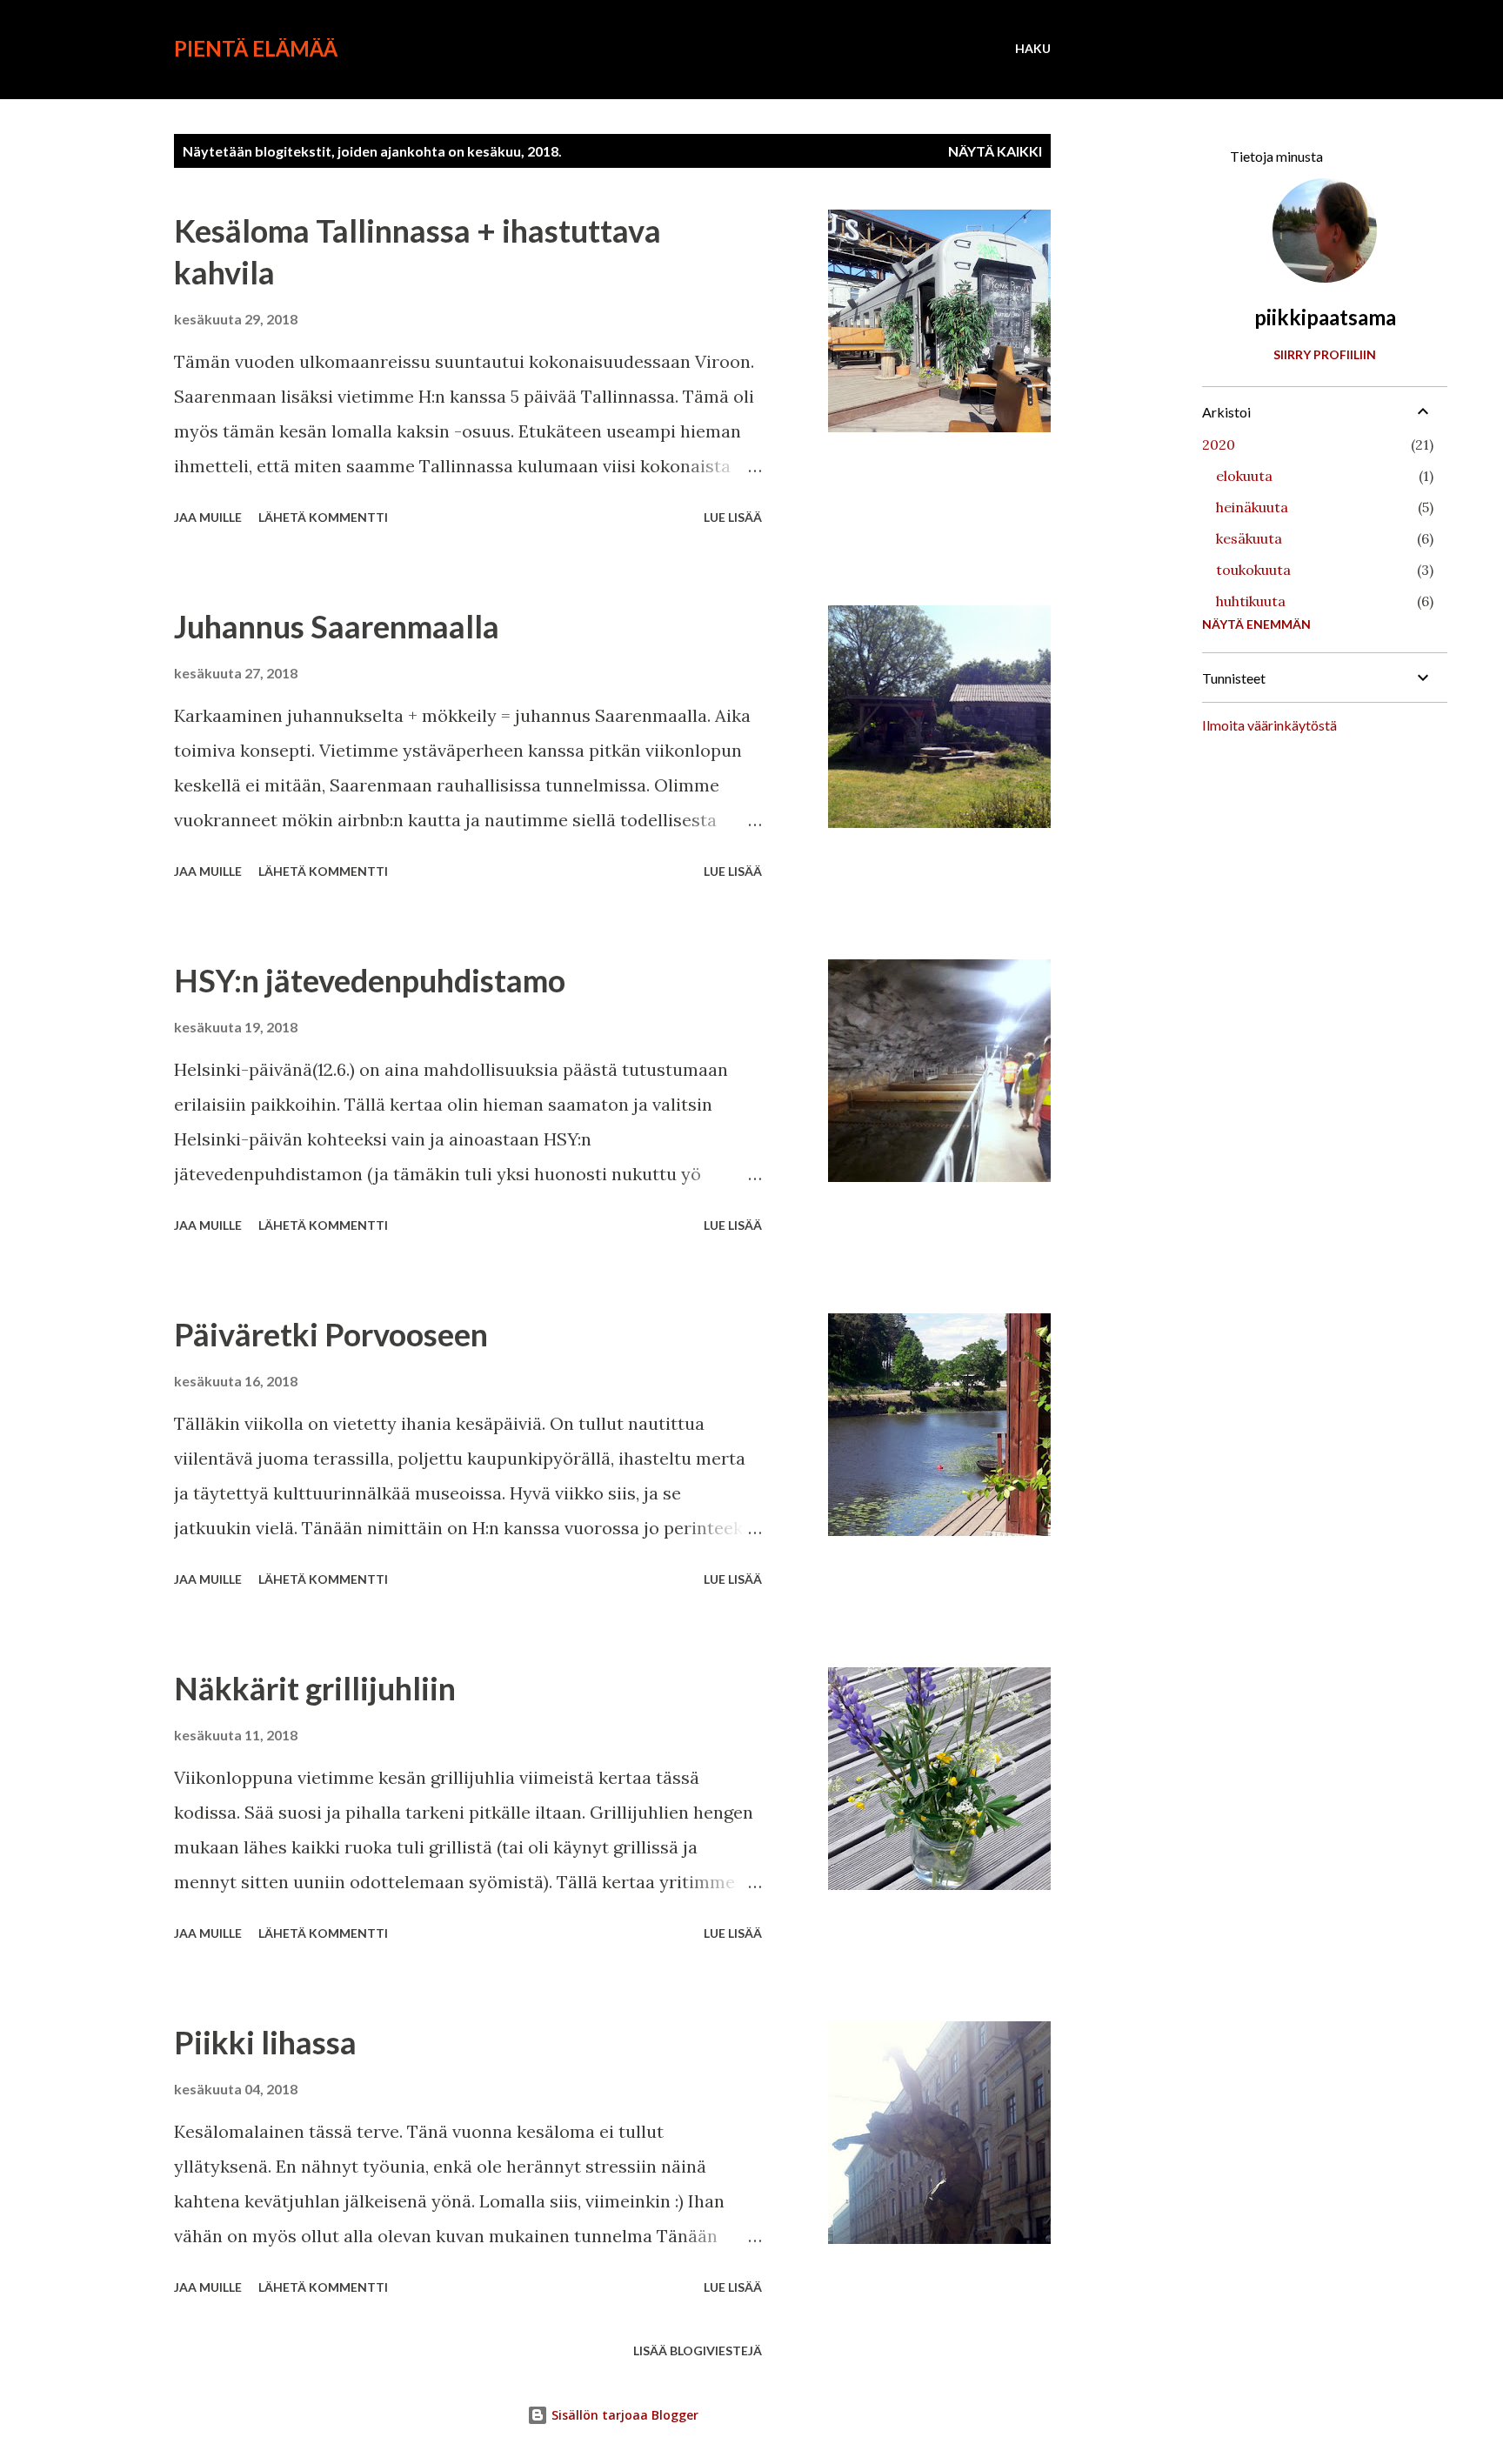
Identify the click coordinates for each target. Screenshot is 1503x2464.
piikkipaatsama (1325, 317)
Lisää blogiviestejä (698, 2350)
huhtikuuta (1251, 601)
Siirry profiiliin (1325, 354)
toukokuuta (1253, 570)
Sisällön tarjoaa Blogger (623, 2415)
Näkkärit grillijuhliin (315, 1688)
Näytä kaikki (995, 151)
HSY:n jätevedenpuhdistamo (370, 980)
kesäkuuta (1249, 538)
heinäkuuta (1252, 507)
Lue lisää (733, 517)
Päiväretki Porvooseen (331, 1334)
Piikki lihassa (265, 2042)
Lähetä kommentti (323, 517)
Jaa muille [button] (208, 517)
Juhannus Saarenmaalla (337, 626)
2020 (1219, 444)
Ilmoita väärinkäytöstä (1269, 725)
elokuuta (1244, 476)
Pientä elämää (256, 48)
